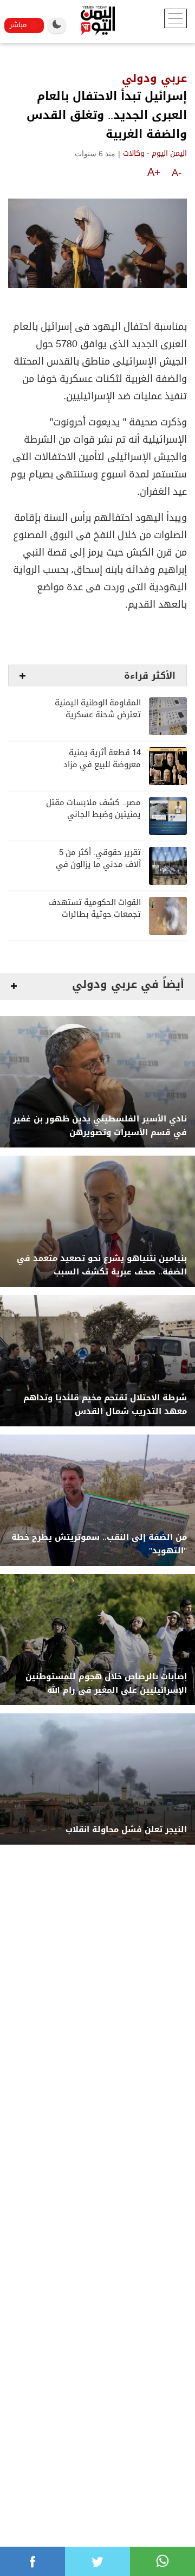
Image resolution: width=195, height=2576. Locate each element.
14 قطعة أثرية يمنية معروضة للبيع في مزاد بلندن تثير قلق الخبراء (102, 765)
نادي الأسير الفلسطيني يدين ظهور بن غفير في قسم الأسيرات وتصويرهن (100, 1126)
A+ (154, 172)
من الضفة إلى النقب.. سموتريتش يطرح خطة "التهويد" (99, 1544)
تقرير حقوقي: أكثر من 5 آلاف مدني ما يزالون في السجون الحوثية (98, 865)
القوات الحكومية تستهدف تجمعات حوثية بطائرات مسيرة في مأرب (95, 914)
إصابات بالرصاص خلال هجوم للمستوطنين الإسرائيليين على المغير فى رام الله (106, 1684)
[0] (32, 2561)
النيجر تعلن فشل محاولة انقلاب (126, 1830)
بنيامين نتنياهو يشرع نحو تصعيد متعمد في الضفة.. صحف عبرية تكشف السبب (102, 1265)
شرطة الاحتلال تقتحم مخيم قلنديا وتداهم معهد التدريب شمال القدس (105, 1405)
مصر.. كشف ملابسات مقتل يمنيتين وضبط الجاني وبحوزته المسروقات (93, 815)
